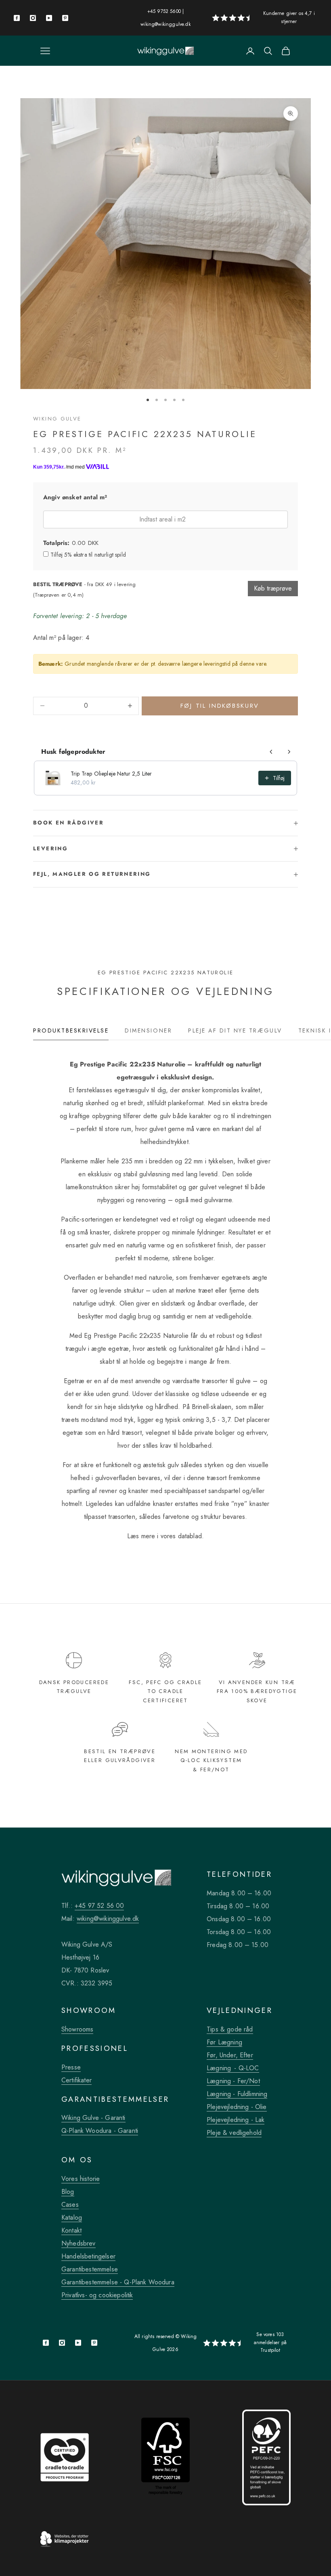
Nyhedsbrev (79, 2243)
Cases (70, 2205)
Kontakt (71, 2230)
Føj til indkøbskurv (220, 706)
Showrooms (77, 2029)
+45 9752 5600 (164, 11)
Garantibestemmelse (90, 2269)
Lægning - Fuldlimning (237, 2094)
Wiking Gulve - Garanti (93, 2118)
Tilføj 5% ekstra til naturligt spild (88, 555)
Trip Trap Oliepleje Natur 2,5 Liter (111, 774)
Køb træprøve (273, 588)
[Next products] (289, 752)
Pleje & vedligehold (234, 2133)
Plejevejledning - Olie (237, 2107)
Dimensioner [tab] (148, 1030)
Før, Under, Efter (230, 2055)
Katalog (72, 2217)
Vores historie (81, 2179)
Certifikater (76, 2080)
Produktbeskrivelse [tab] (71, 1030)
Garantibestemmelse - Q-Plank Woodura (118, 2282)
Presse (71, 2067)
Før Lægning (224, 2042)
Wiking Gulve (57, 419)
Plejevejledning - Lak (236, 2120)
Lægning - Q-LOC (233, 2068)
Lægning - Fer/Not (233, 2081)
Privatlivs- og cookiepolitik (97, 2295)
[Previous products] (271, 752)
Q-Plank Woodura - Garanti (100, 2131)
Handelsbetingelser (88, 2256)
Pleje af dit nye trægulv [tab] (235, 1030)
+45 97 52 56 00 (99, 1906)
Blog (68, 2192)
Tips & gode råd (230, 2029)
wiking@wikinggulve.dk (165, 24)
